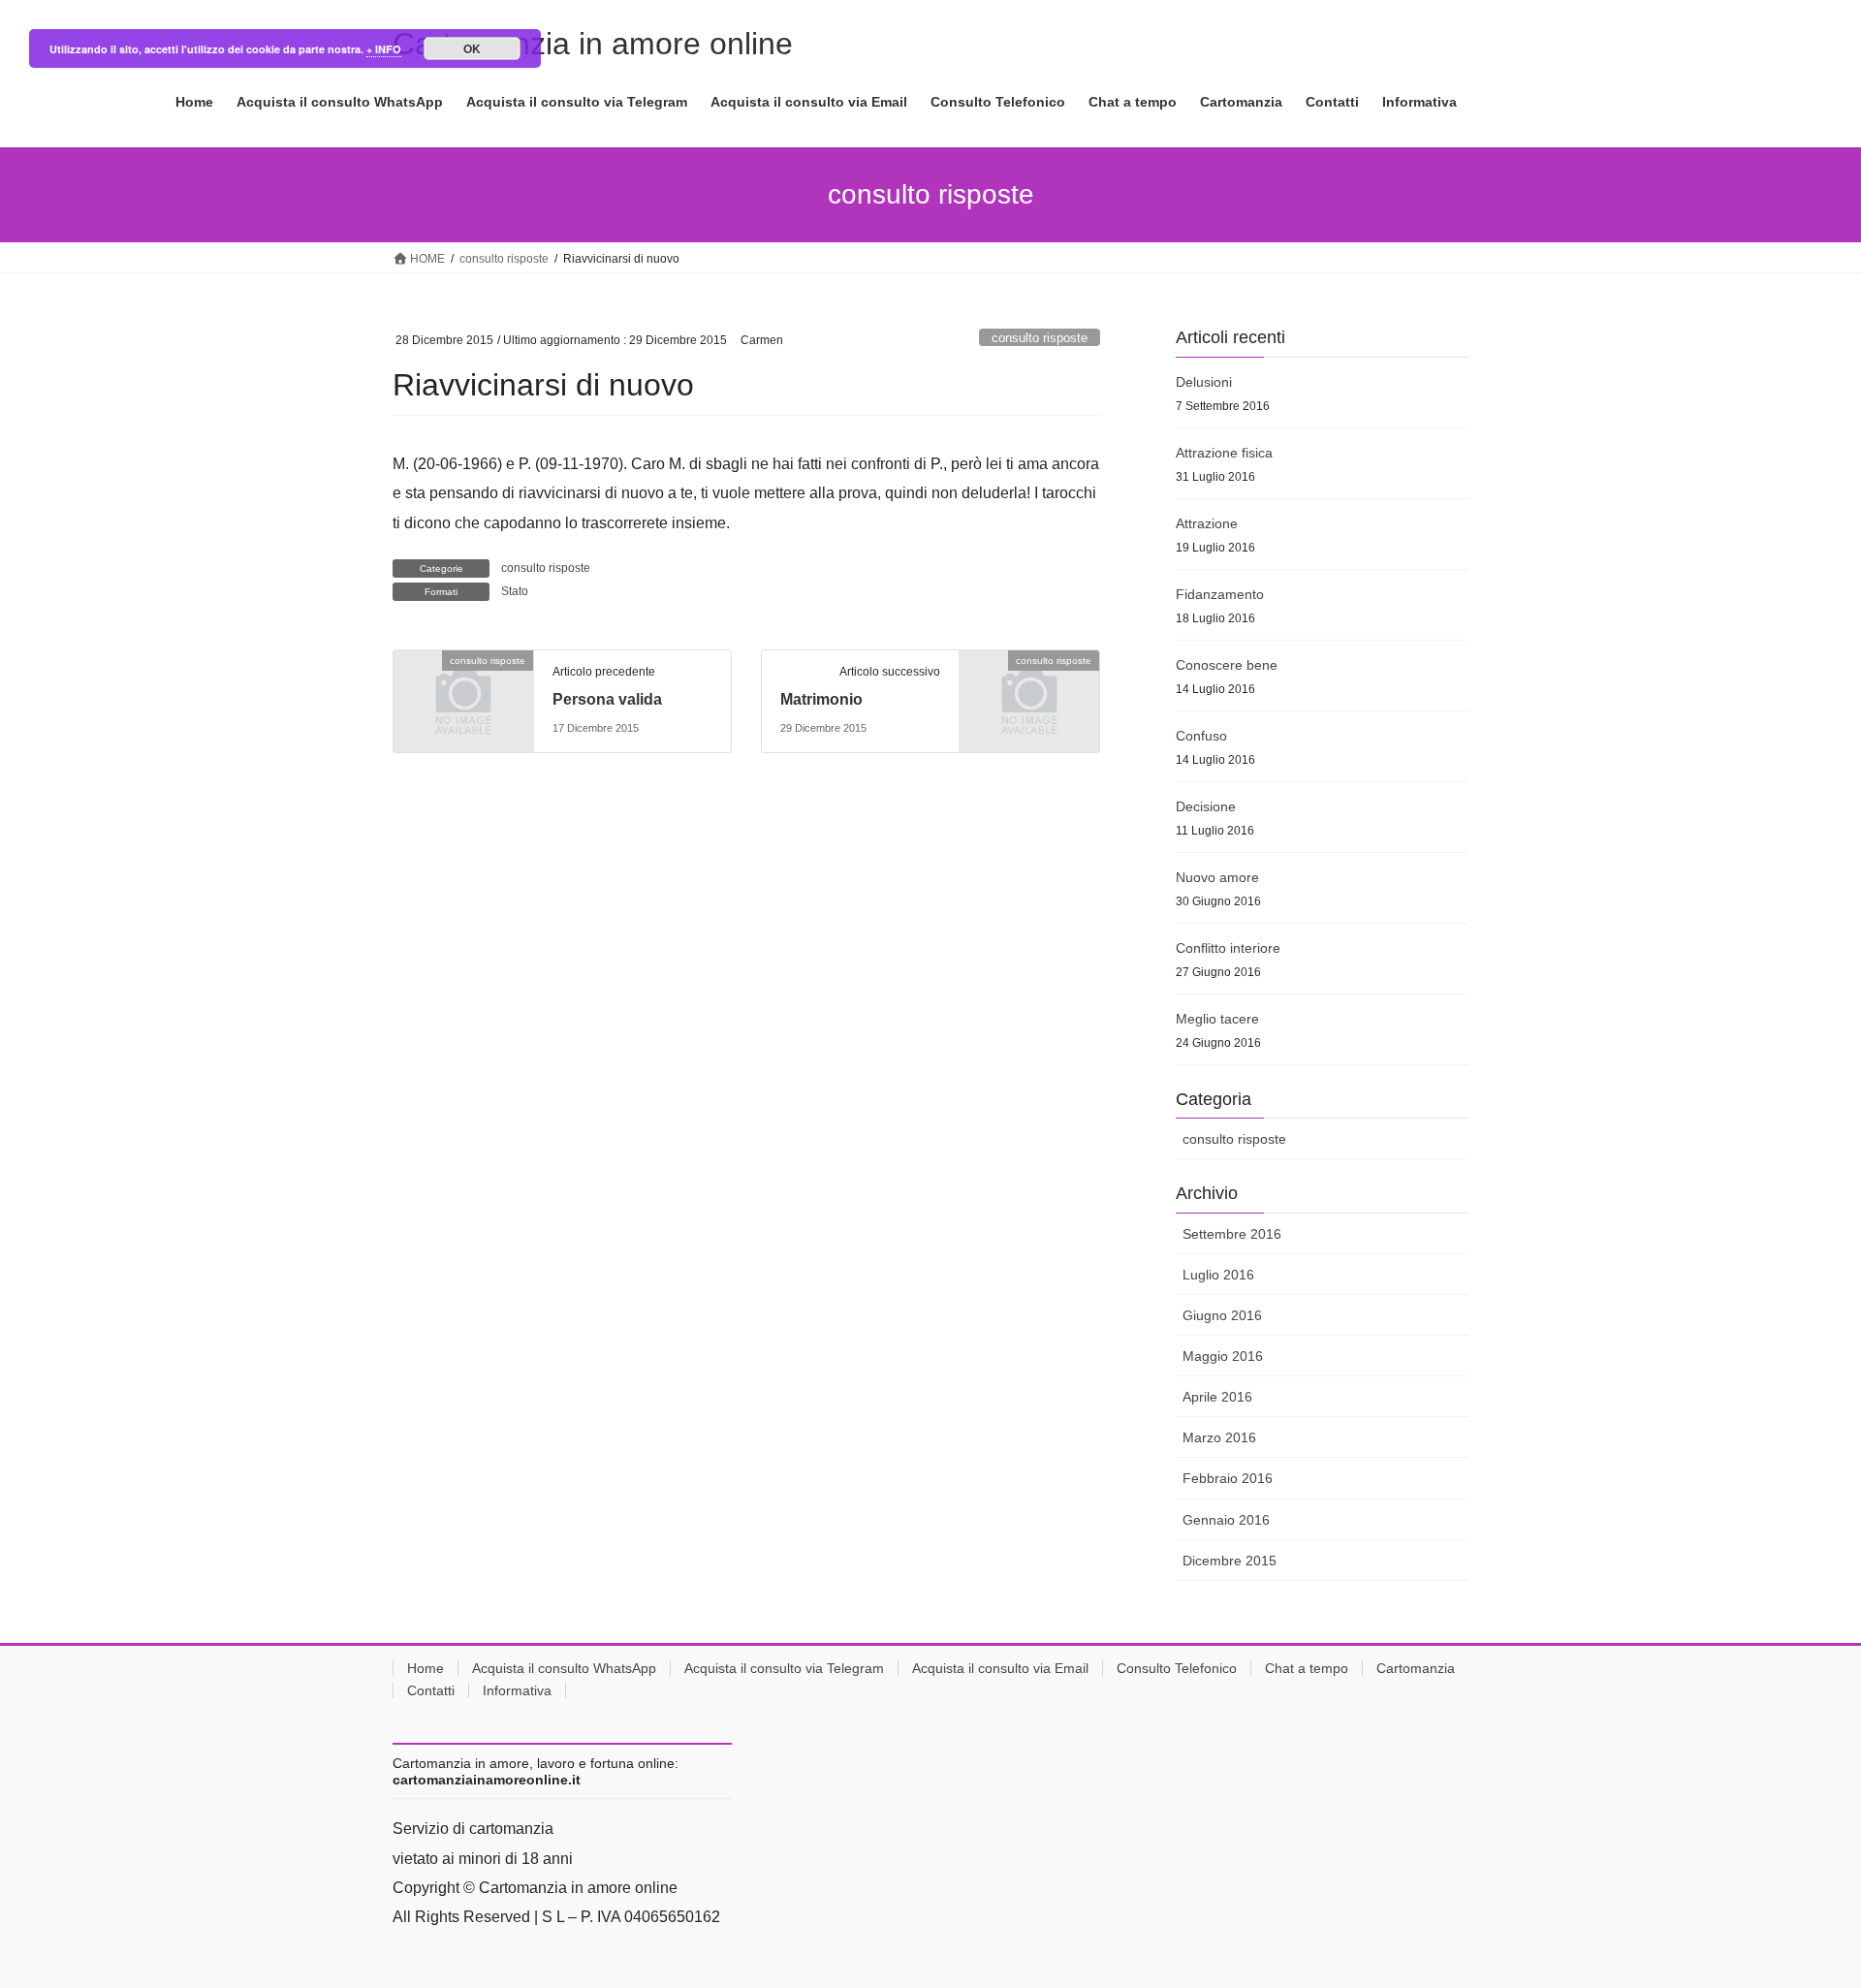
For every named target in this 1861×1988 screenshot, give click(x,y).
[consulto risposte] (463, 693)
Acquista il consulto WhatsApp (564, 1668)
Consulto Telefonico (1177, 1668)
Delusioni (1204, 382)
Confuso (1201, 736)
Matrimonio (821, 699)
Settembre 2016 (1232, 1234)
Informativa (517, 1690)
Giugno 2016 (1222, 1315)
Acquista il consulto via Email (1000, 1668)
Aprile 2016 (1217, 1397)
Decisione (1206, 806)
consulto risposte (1040, 338)
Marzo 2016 (1219, 1437)
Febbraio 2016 (1228, 1478)
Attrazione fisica (1224, 453)
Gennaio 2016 (1226, 1520)
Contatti (431, 1690)
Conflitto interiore (1228, 948)
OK (472, 48)
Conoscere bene (1227, 665)
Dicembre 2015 (1230, 1561)
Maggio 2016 (1223, 1356)
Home (426, 1668)
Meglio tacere (1217, 1019)
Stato (515, 591)
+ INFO (384, 49)
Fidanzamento (1220, 594)
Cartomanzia (1416, 1668)
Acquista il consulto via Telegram (784, 1668)
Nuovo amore (1217, 877)
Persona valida (607, 699)
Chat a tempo (1307, 1668)
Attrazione (1207, 523)
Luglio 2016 (1218, 1275)
